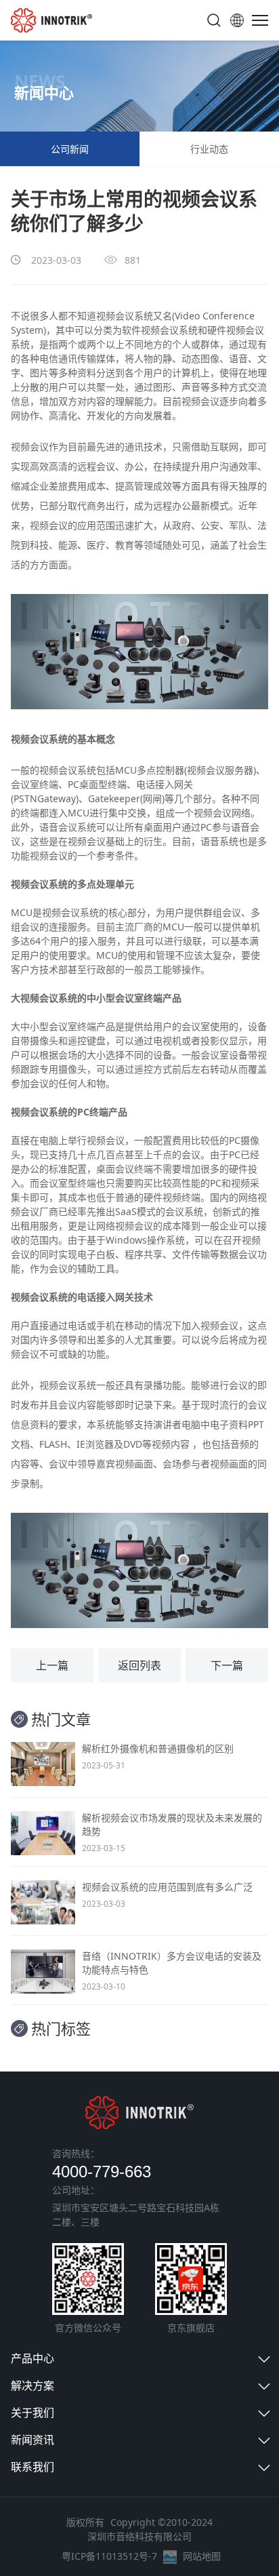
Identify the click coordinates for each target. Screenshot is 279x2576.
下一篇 (227, 1665)
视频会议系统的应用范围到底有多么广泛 (167, 1887)
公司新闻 (70, 149)
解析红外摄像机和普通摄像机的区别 (158, 1748)
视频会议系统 (68, 770)
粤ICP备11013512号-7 (109, 2556)
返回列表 (139, 1665)
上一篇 (52, 1665)
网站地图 (202, 2556)
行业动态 (209, 149)
